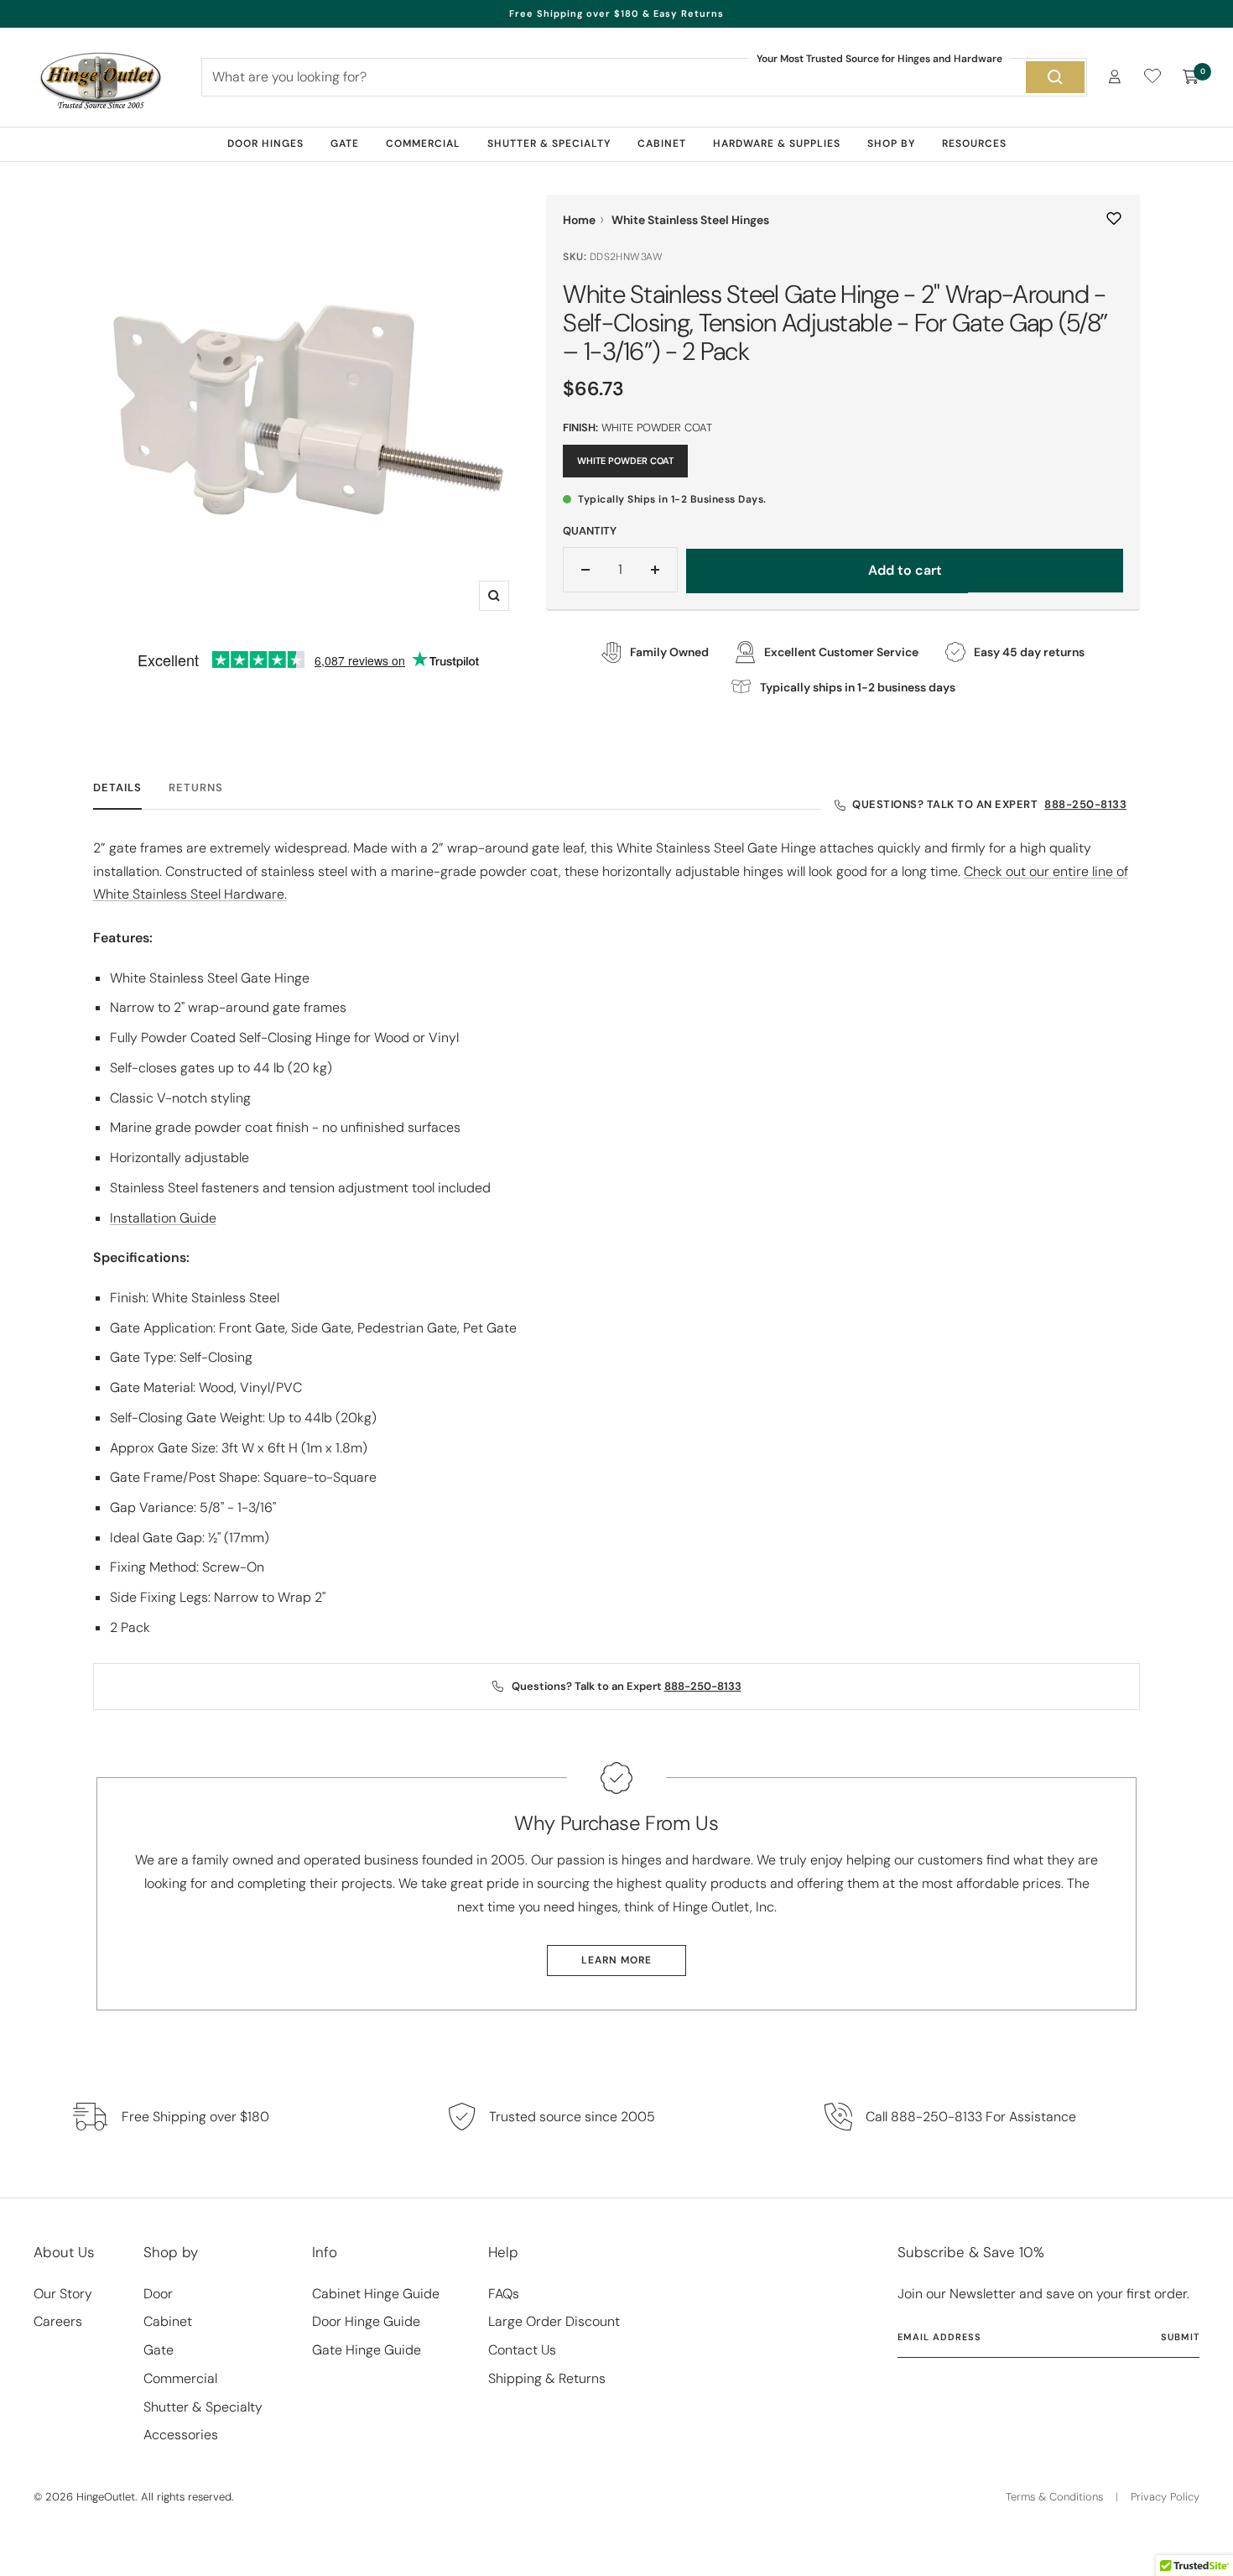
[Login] (1115, 77)
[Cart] (1191, 77)
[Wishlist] (1152, 79)
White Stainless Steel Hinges (690, 220)
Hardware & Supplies (777, 143)
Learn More (616, 1960)
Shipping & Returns (547, 2378)
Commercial (423, 143)
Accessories (181, 2435)
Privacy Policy (1165, 2497)
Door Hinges (265, 143)
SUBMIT (1180, 2337)
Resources (974, 143)
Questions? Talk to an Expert (989, 804)
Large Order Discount (554, 2321)
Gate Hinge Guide (367, 2350)
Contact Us (522, 2350)
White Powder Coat (625, 461)
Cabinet (662, 143)
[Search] (1055, 77)
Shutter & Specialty (549, 143)
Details (117, 788)
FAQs (504, 2294)
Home (579, 220)
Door (158, 2294)
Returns (196, 788)
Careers (58, 2321)
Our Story (63, 2294)
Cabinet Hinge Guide (376, 2294)
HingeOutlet (106, 2497)
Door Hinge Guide (366, 2321)
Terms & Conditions (1054, 2497)
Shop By (891, 143)
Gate (345, 143)
